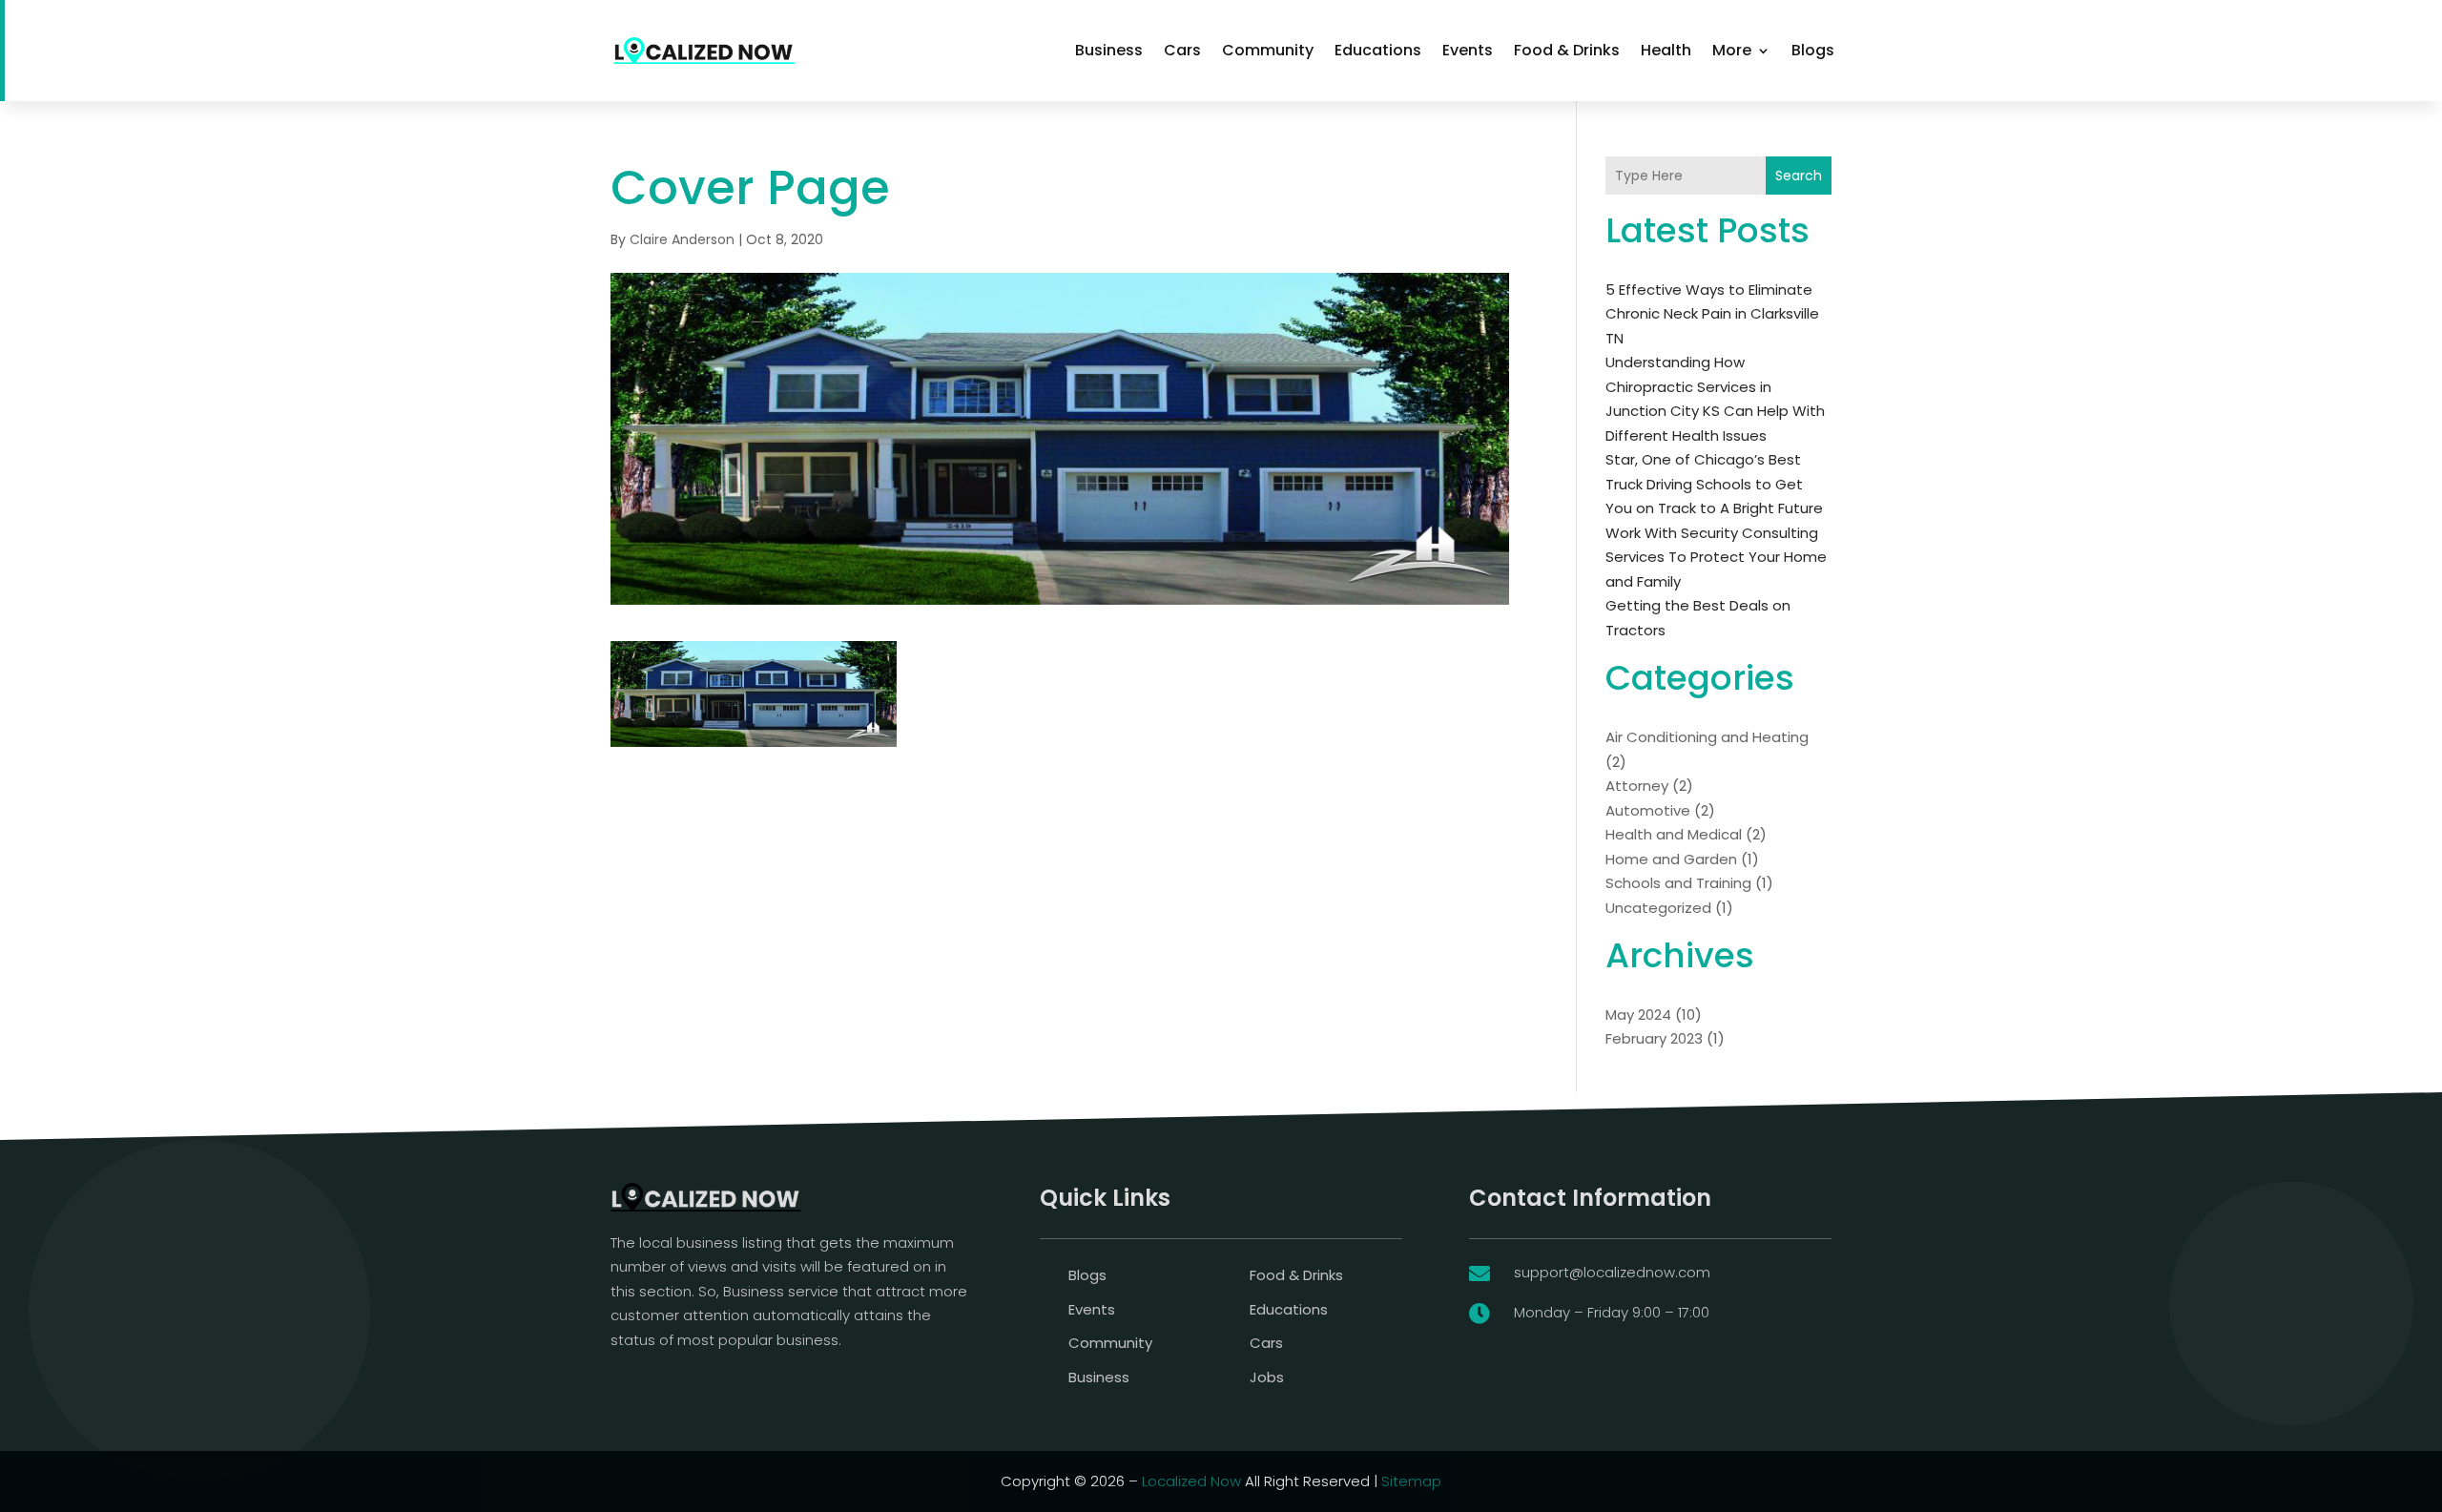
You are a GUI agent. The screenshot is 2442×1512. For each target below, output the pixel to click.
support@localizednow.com (1612, 1272)
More (1732, 50)
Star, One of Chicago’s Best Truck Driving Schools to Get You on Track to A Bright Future (1714, 484)
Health (1666, 50)
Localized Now (1191, 1481)
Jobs (1267, 1377)
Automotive (1648, 810)
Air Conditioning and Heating (1707, 737)
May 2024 (1638, 1015)
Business (1109, 50)
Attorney (1637, 786)
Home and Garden (1671, 859)
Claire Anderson (682, 239)
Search (1799, 176)
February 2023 (1654, 1038)
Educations (1378, 50)
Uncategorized (1658, 908)
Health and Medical (1674, 834)
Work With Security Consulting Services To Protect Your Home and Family (1716, 557)
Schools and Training (1678, 883)
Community (1268, 50)
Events (1468, 50)
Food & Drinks (1567, 50)
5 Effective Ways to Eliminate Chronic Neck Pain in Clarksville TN (1712, 314)
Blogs (1813, 50)
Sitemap (1411, 1481)
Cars (1182, 50)
